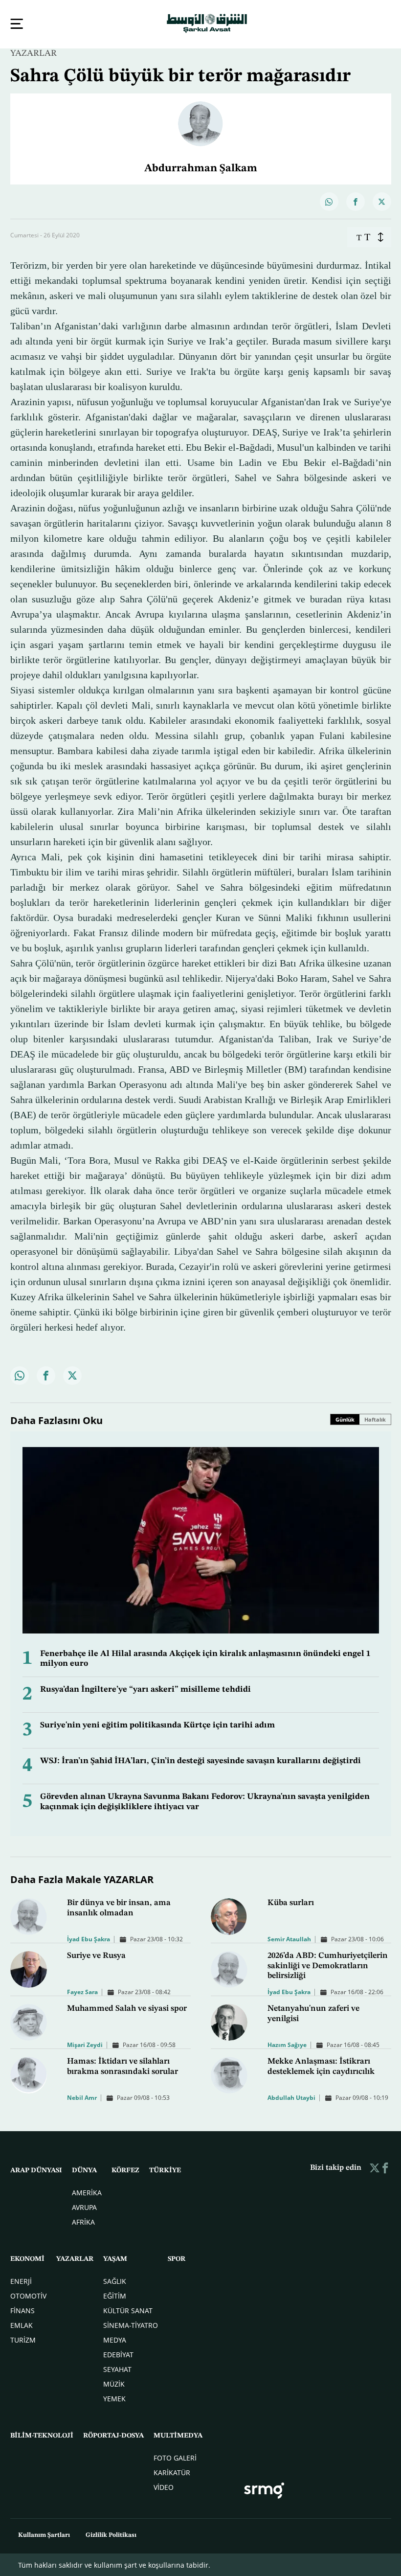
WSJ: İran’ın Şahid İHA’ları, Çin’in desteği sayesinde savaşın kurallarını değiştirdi (200, 1760)
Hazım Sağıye (287, 2044)
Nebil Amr (82, 2097)
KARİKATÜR (172, 2472)
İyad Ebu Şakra (89, 1938)
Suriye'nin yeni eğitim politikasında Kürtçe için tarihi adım (157, 1724)
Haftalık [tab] (375, 1418)
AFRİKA (83, 2221)
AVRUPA (84, 2206)
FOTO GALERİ (175, 2457)
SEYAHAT (117, 2368)
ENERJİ (21, 2280)
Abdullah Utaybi (291, 2097)
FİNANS (22, 2310)
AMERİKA (87, 2192)
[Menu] (17, 24)
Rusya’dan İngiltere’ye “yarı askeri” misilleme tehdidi (145, 1689)
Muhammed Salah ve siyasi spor (127, 2008)
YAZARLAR (33, 52)
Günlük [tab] (345, 1418)
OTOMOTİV (28, 2295)
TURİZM (23, 2339)
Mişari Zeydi (85, 2044)
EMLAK (22, 2324)
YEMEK (114, 2398)
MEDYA (115, 2339)
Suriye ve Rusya (96, 1955)
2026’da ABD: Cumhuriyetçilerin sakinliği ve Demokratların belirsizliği (328, 1965)
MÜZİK (114, 2383)
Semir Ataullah (289, 1938)
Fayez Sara (82, 1991)
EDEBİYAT (118, 2354)
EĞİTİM (115, 2295)
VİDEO (164, 2486)
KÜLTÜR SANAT (128, 2310)
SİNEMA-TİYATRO (131, 2324)
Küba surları (291, 1902)
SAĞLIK (115, 2280)
